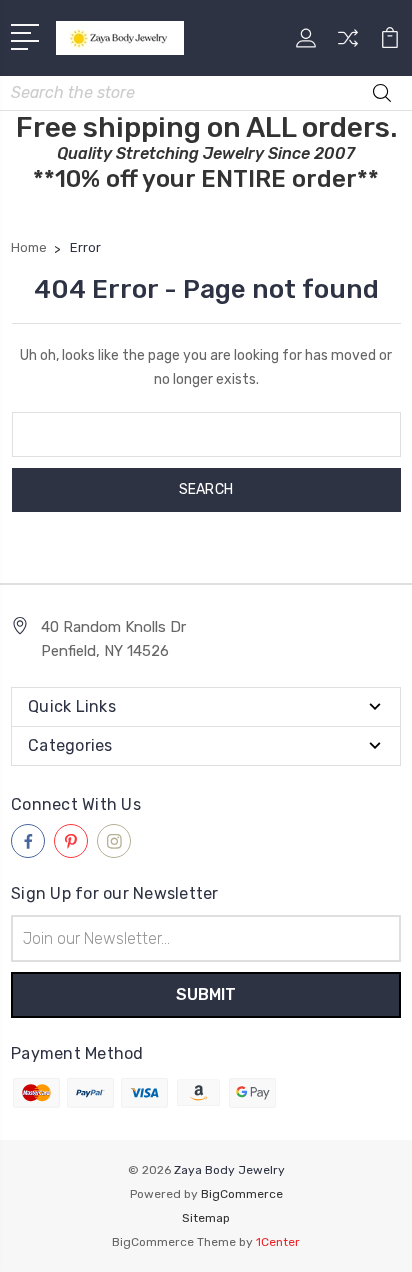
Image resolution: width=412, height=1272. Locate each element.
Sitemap (206, 1218)
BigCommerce (242, 1194)
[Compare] (348, 44)
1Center (278, 1242)
